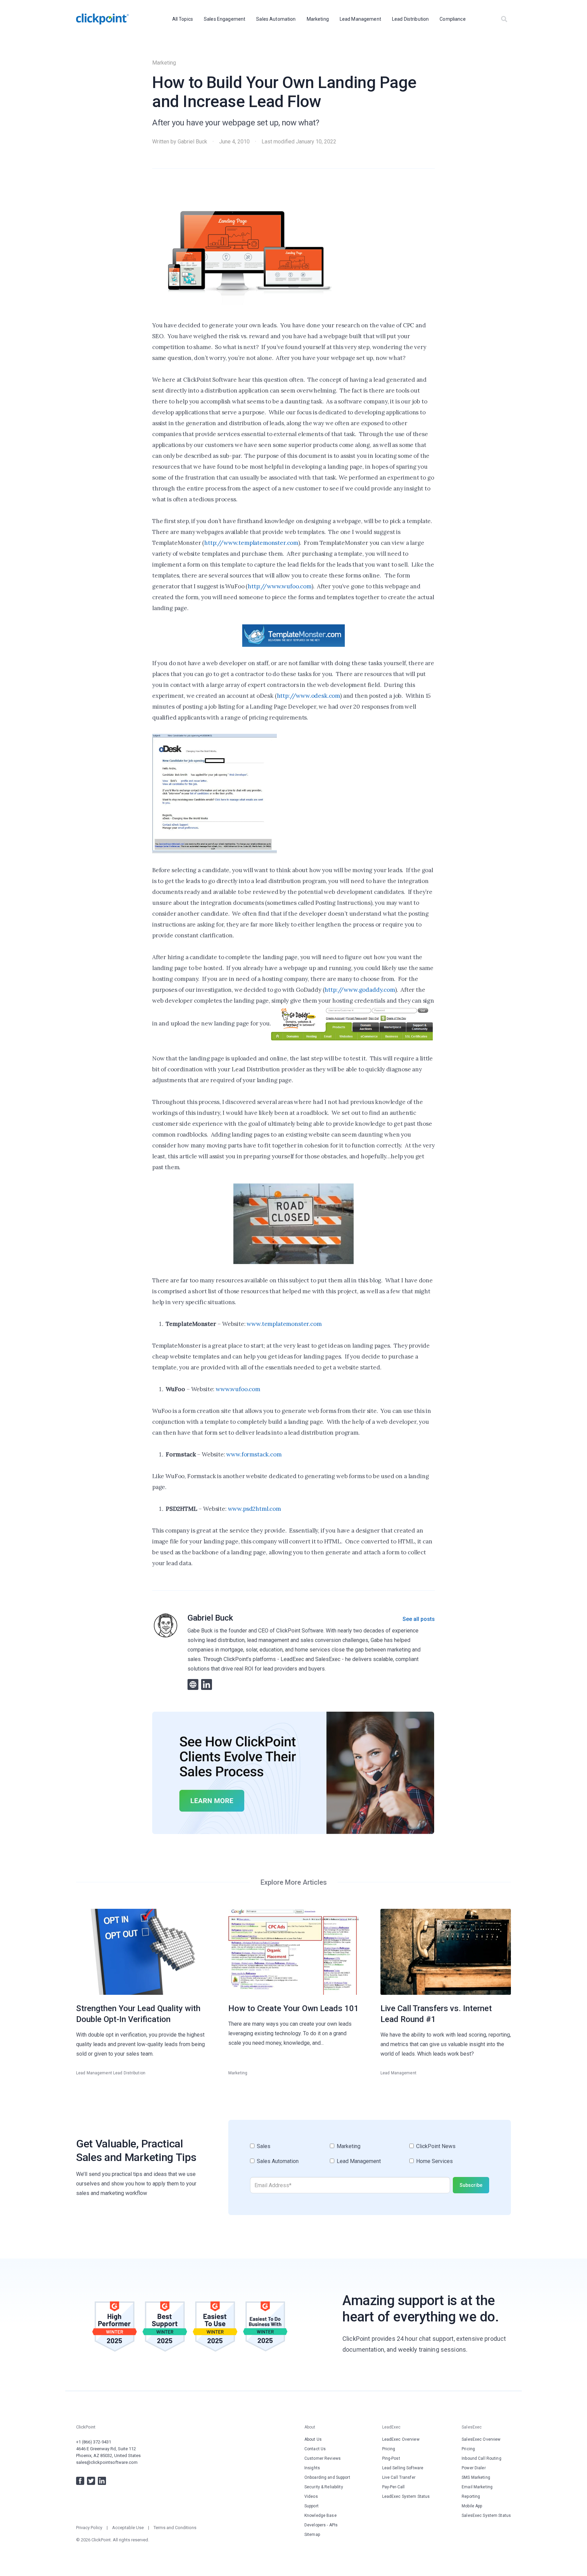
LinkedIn (102, 2481)
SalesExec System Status (486, 2516)
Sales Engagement (225, 19)
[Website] (193, 1684)
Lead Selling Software (403, 2468)
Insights (312, 2468)
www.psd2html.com (254, 1509)
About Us (313, 2439)
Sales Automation (276, 19)
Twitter (91, 2481)
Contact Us (315, 2449)
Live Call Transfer (399, 2477)
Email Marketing (477, 2487)
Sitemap (312, 2535)
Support (312, 2506)
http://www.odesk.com (309, 696)
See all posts (419, 1619)
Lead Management (360, 19)
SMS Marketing (476, 2477)
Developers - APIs (321, 2525)
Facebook (80, 2481)
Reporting (471, 2496)
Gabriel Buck (192, 142)
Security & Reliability (324, 2487)
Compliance (452, 19)
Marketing (318, 19)
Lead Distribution (410, 19)
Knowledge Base (321, 2516)
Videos (311, 2496)
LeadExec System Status (406, 2496)
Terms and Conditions (175, 2528)
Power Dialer (474, 2468)
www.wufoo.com (238, 1389)
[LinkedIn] (207, 1684)
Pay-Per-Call (393, 2487)
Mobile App (472, 2506)
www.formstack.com (254, 1454)
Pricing (389, 2449)
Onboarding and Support (327, 2477)
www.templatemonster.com (284, 1324)
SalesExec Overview (481, 2439)
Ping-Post (391, 2458)
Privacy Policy (89, 2528)
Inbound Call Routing (481, 2458)
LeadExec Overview (401, 2439)
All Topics (183, 19)
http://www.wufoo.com (280, 586)
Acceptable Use (128, 2528)
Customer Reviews (323, 2458)
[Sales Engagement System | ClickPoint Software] (102, 19)
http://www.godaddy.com (360, 990)
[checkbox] (370, 2157)
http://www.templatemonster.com (251, 543)
